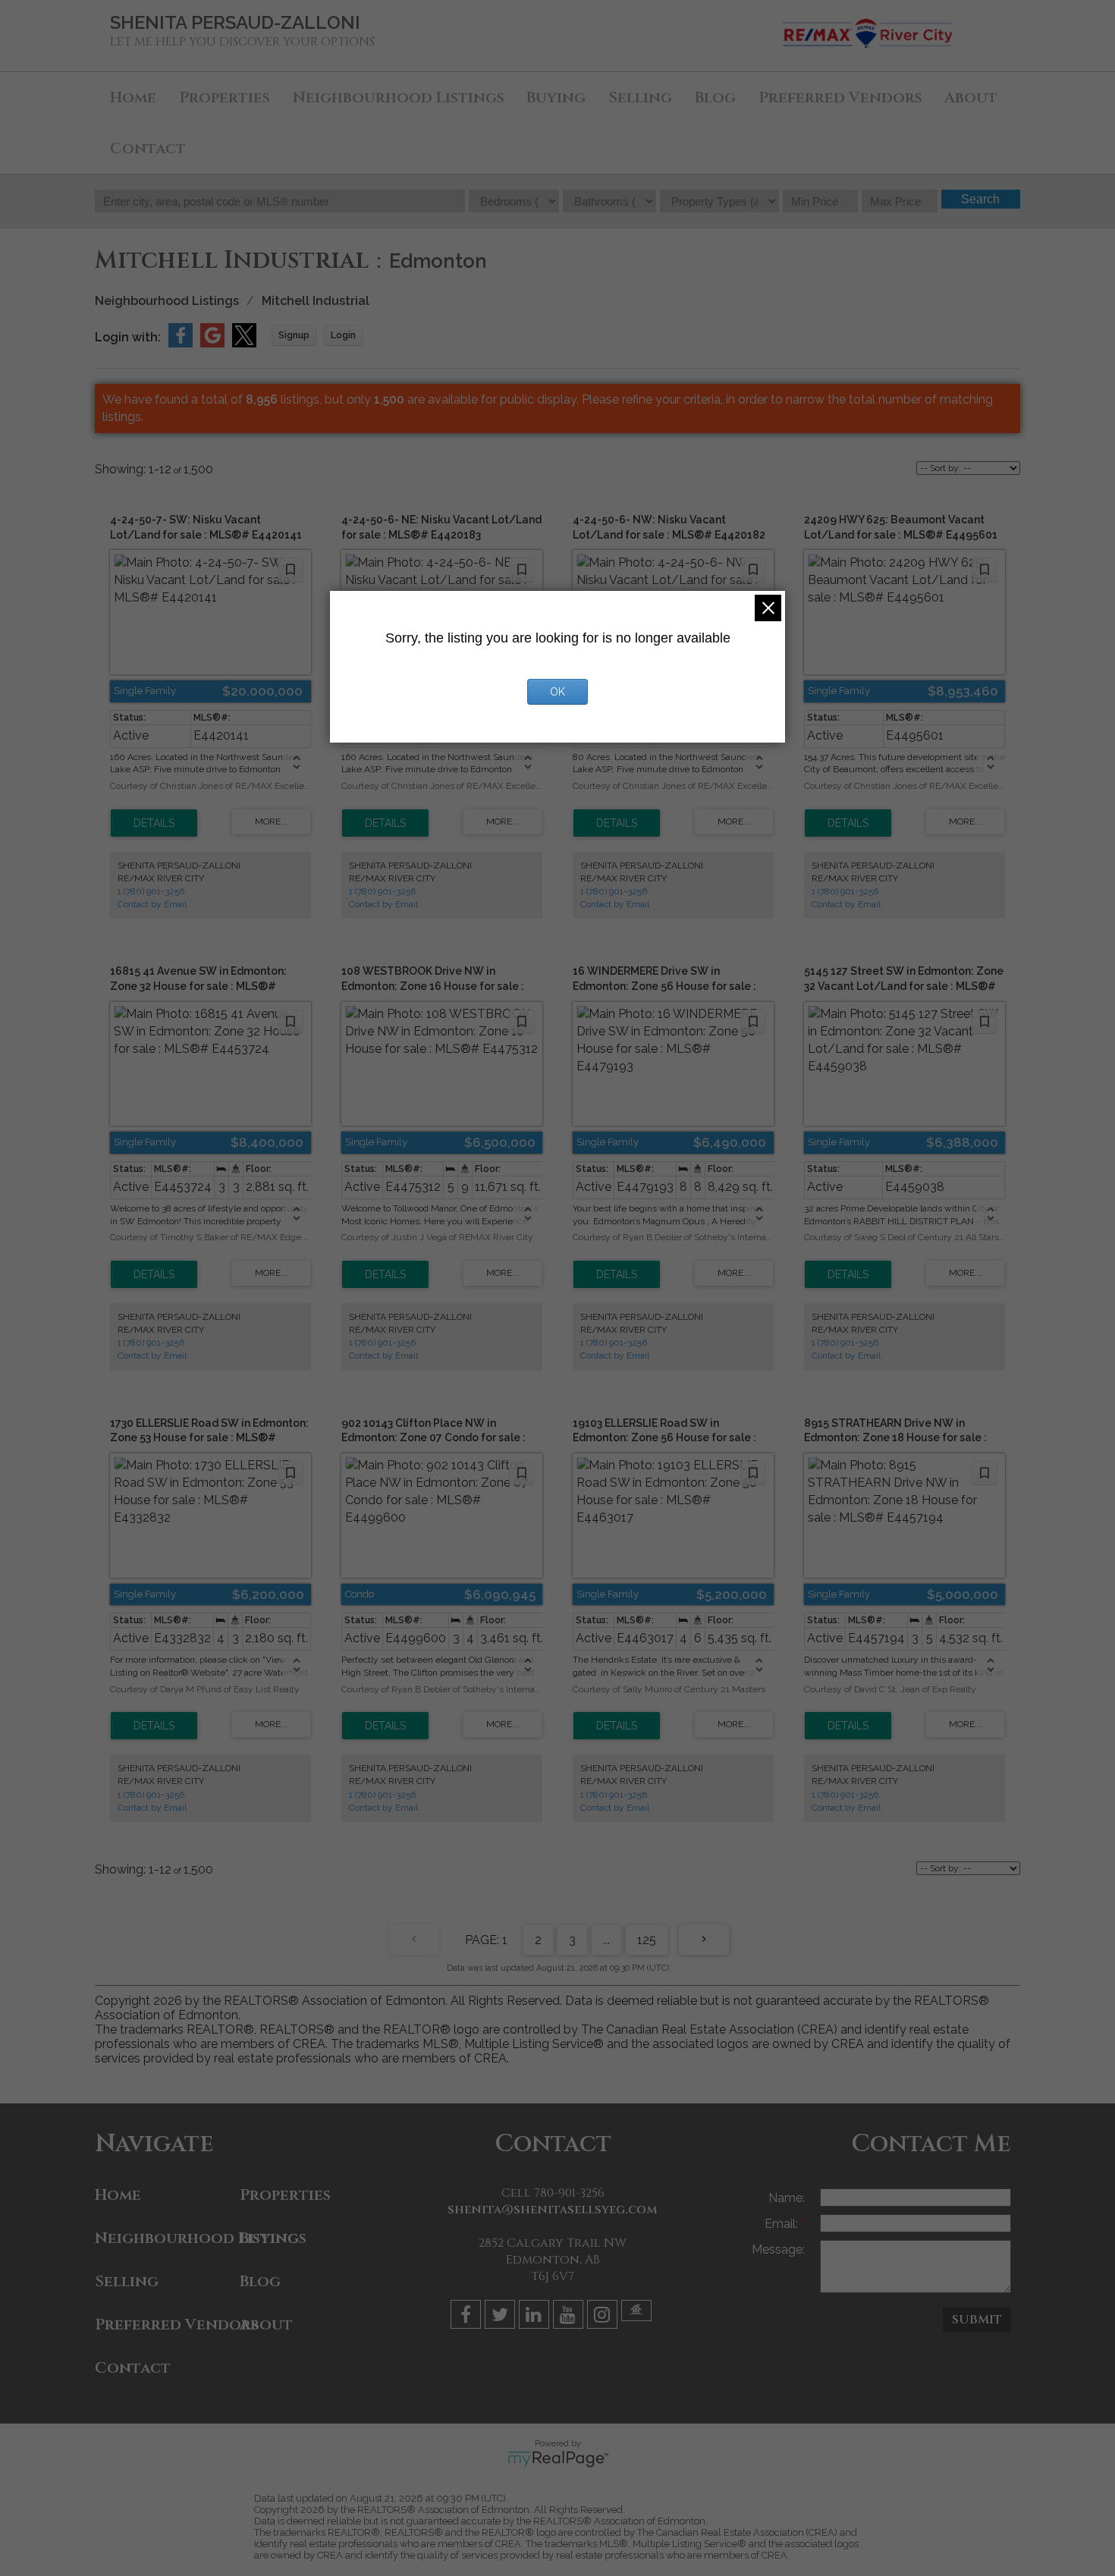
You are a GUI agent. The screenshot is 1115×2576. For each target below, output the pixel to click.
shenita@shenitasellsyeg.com (553, 2210)
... (606, 1940)
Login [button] (343, 335)
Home (133, 97)
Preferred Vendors (840, 97)
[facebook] (468, 2317)
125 (647, 1940)
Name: (787, 2198)
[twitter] (502, 2317)
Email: (783, 2224)
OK (557, 692)
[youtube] (570, 2317)
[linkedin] (536, 2317)
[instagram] (604, 2317)
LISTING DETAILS (154, 823)
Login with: (128, 337)
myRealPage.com (558, 2459)
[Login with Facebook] (181, 343)
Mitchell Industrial (316, 301)
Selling (640, 97)
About (971, 97)
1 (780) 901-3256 (151, 891)
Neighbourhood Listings (399, 97)
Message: (778, 2249)
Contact (148, 148)
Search (980, 199)
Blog (715, 97)
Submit (977, 2320)
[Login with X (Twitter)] (244, 343)
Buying (556, 97)
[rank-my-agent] (638, 2317)
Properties (225, 97)
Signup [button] (294, 335)
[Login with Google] (212, 343)
